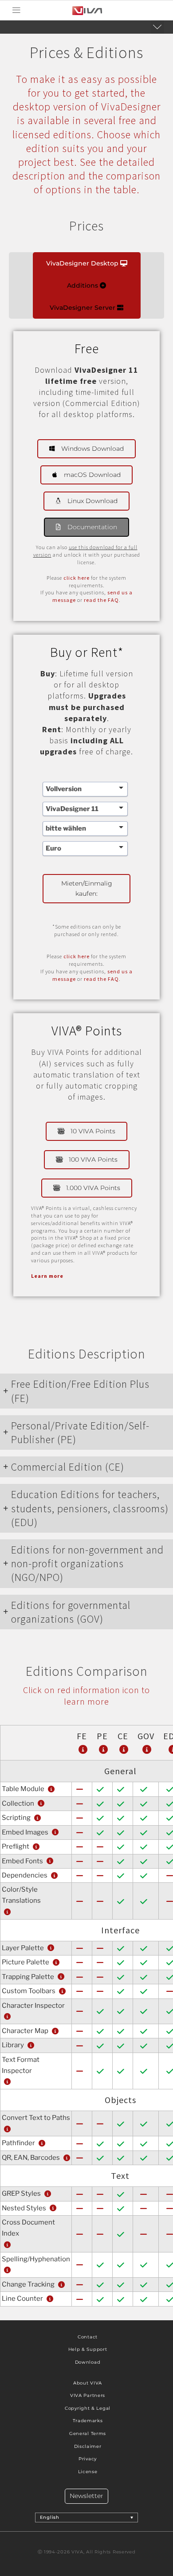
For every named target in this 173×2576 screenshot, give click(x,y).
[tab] (86, 1391)
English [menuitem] (50, 2517)
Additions (83, 285)
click (71, 578)
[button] (16, 10)
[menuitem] (87, 2517)
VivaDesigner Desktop (83, 263)
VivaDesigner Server (83, 308)
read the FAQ (101, 600)
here (84, 578)
